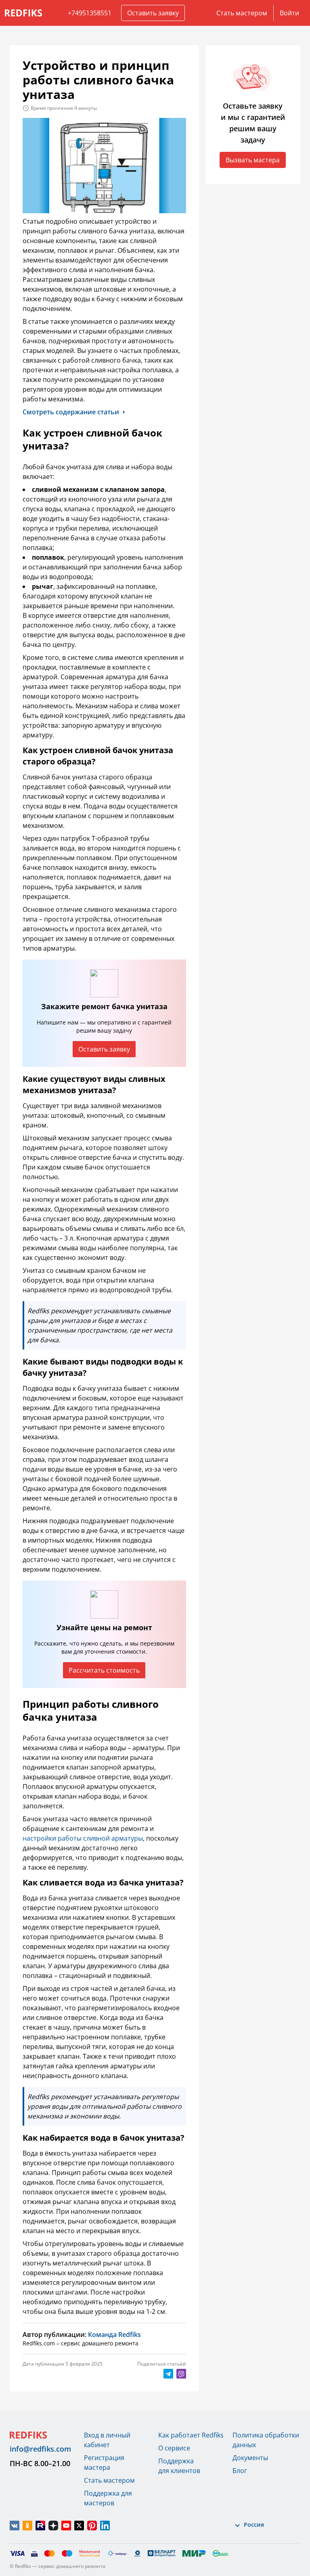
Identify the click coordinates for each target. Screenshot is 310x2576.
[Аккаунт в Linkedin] (105, 2526)
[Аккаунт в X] (79, 2526)
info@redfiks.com (40, 2449)
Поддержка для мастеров (108, 2498)
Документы (250, 2458)
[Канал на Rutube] (40, 2526)
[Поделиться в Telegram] (168, 2374)
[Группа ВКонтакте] (15, 2526)
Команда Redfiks (114, 2335)
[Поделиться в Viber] (181, 2374)
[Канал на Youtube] (66, 2526)
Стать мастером (242, 13)
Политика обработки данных (266, 2440)
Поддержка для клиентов (179, 2466)
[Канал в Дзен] (53, 2526)
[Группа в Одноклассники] (27, 2526)
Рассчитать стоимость (104, 1670)
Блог (240, 2471)
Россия (254, 2525)
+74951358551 (90, 13)
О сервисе (174, 2448)
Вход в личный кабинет (107, 2440)
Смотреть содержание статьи (71, 412)
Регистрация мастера (104, 2463)
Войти (289, 13)
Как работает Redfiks (191, 2435)
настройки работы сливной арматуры (83, 1838)
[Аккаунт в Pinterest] (92, 2526)
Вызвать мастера (253, 160)
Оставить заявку (153, 13)
